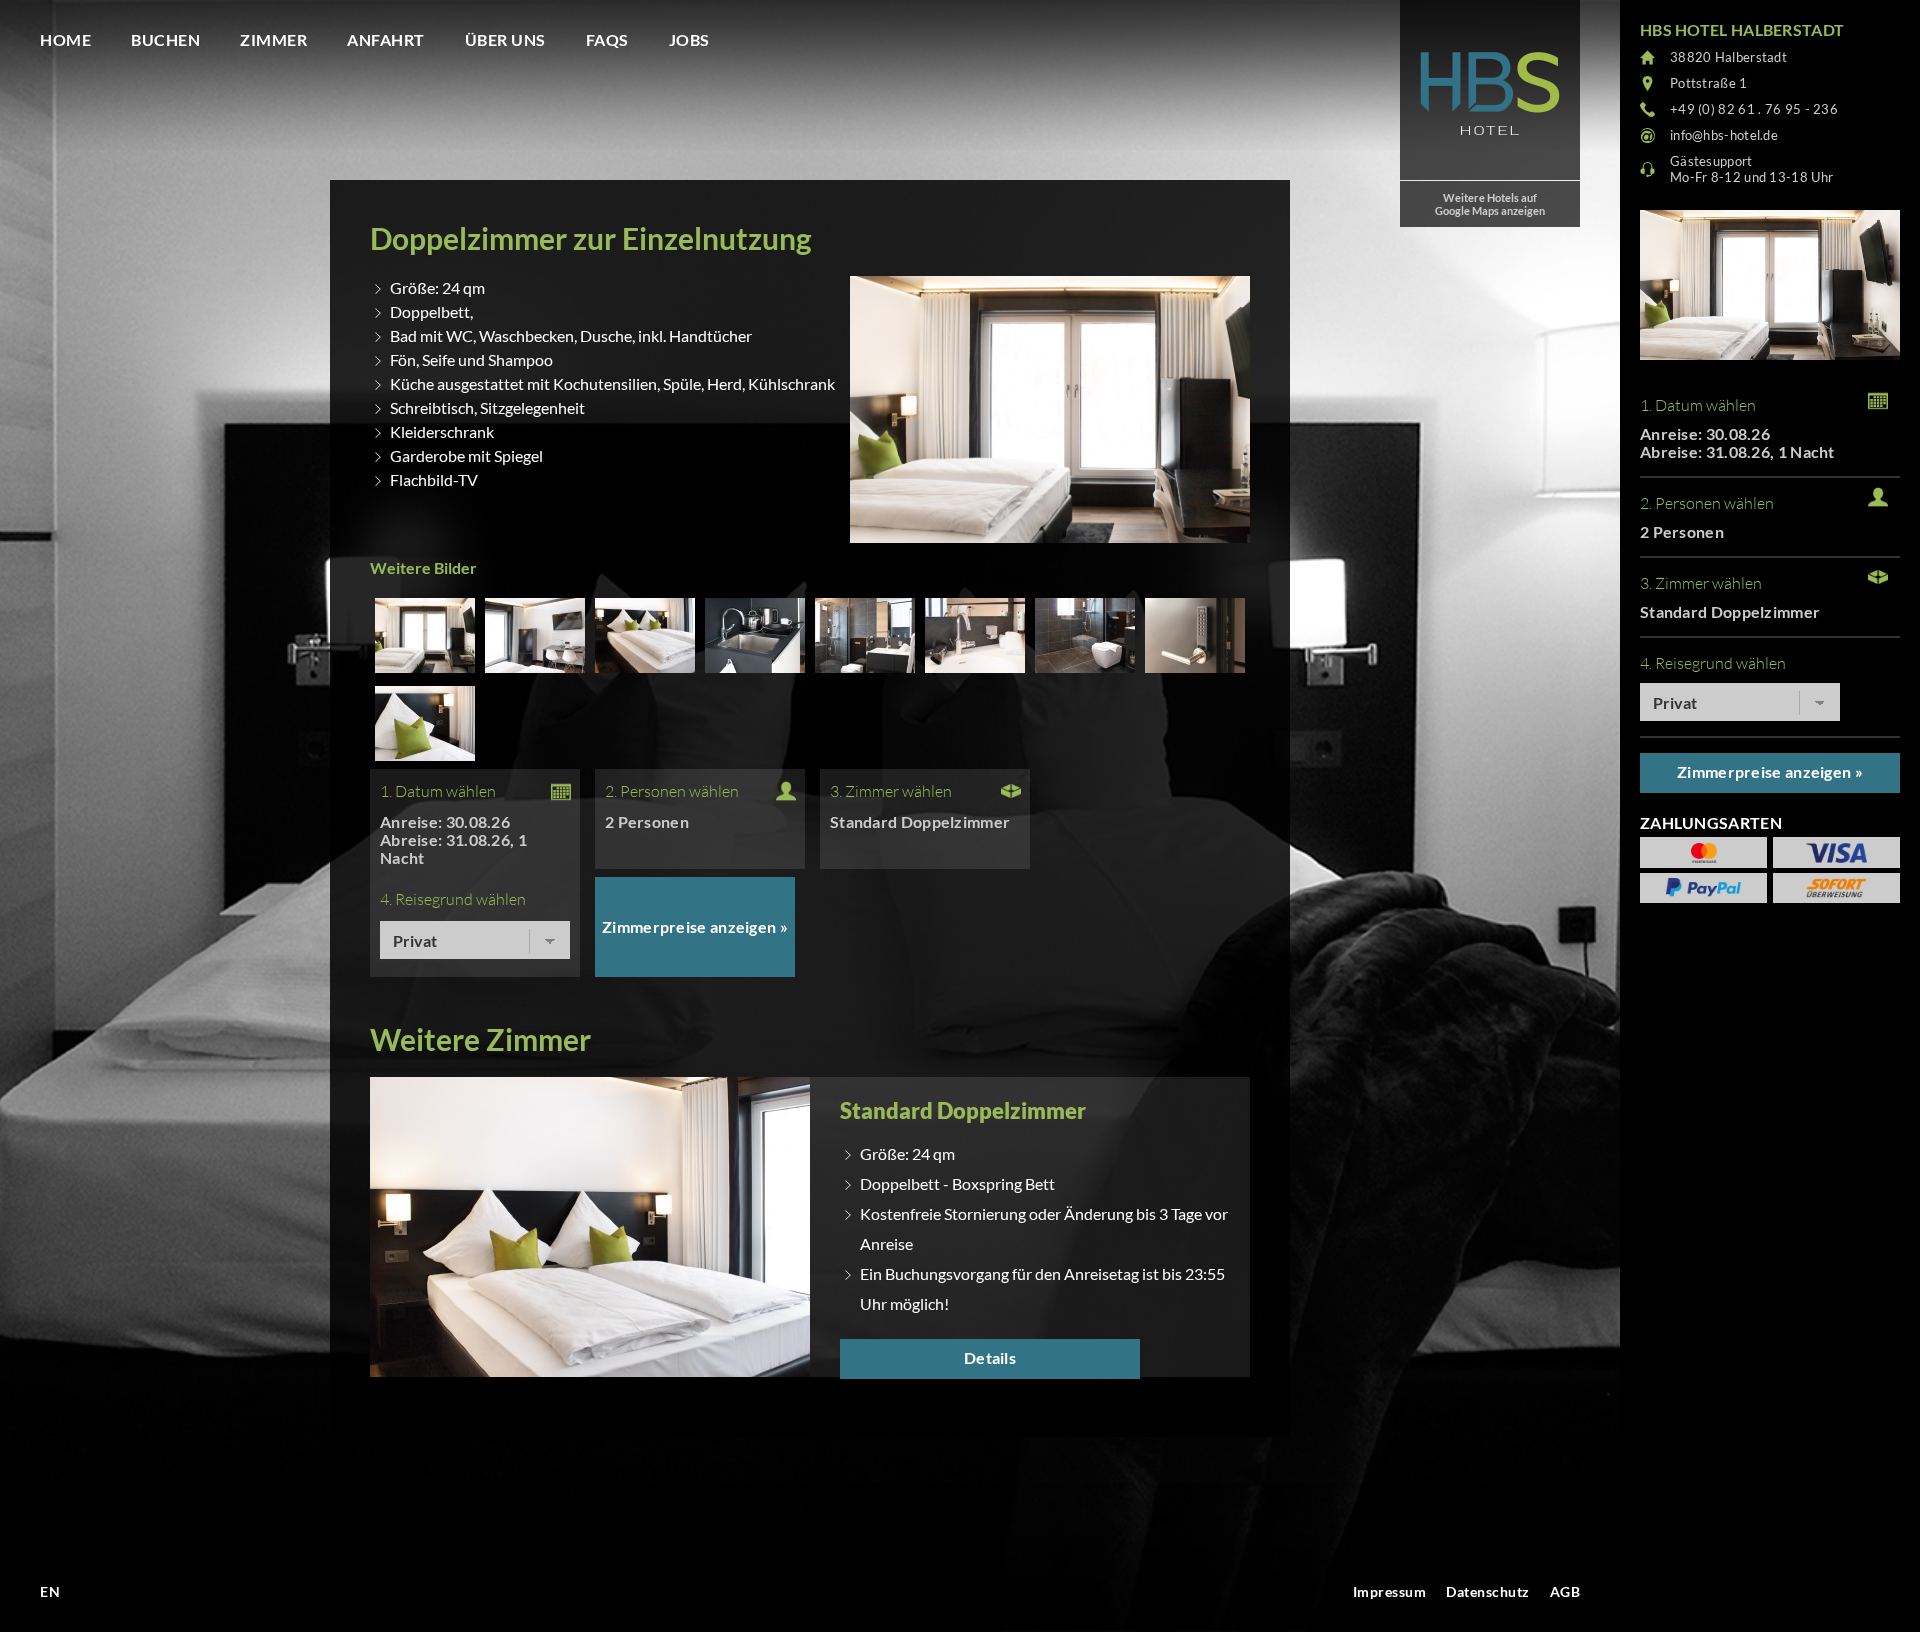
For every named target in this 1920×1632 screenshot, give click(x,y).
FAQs (607, 39)
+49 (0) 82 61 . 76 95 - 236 (1754, 109)
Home (65, 39)
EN (50, 1591)
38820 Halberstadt (1728, 57)
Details (990, 1357)
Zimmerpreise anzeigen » (695, 926)
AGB (1565, 1591)
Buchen (165, 39)
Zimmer (273, 39)
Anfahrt (386, 39)
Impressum (1390, 1591)
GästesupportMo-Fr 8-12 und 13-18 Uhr (1751, 169)
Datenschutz (1488, 1591)
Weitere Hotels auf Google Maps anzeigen (1490, 204)
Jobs (689, 39)
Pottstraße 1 (1709, 83)
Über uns (505, 39)
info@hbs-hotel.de (1724, 135)
